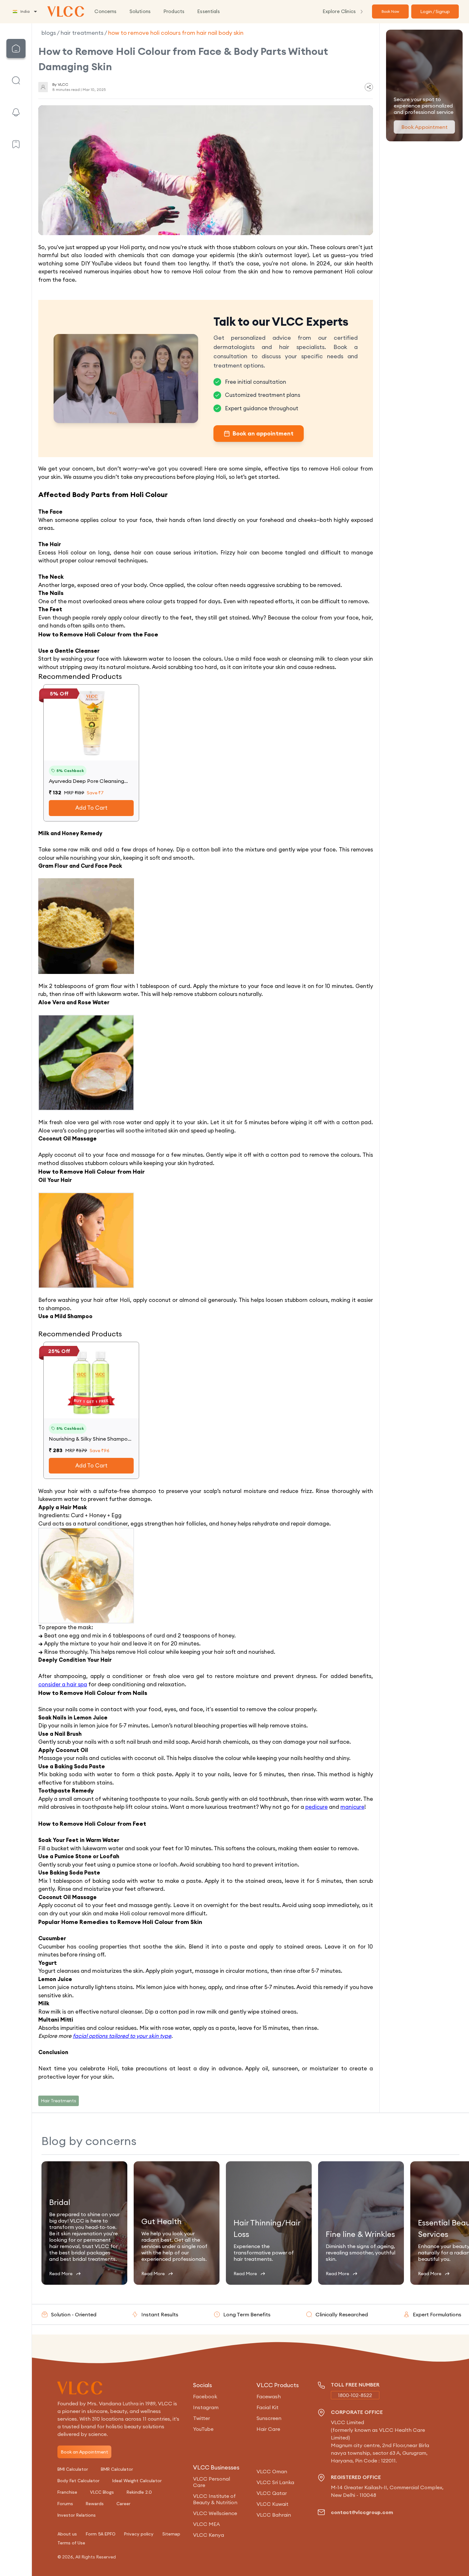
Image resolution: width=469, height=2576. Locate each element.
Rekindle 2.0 (139, 2492)
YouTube (203, 2429)
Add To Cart (91, 808)
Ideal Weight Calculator (137, 2481)
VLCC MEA (206, 2524)
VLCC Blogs (102, 2492)
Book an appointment (263, 433)
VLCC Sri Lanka (275, 2482)
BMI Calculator (73, 2469)
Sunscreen (269, 2418)
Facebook (205, 2396)
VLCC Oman (272, 2471)
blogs (49, 33)
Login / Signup (435, 11)
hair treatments (82, 33)
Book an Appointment (84, 2452)
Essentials (208, 11)
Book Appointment (424, 127)
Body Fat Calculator (78, 2481)
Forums (65, 2504)
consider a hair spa (63, 1684)
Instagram (206, 2407)
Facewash (269, 2396)
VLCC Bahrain (274, 2515)
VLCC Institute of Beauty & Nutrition (215, 2499)
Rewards (95, 2504)
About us (67, 2534)
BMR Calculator (117, 2469)
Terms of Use (71, 2543)
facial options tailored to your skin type (122, 2036)
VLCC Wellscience (215, 2513)
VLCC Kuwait (272, 2504)
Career (123, 2504)
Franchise (67, 2492)
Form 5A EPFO (101, 2534)
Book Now (390, 11)
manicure (352, 1807)
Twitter (201, 2418)
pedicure (316, 1807)
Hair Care (268, 2429)
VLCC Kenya (208, 2535)
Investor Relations (77, 2515)
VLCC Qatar (272, 2493)
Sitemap (171, 2534)
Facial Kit (268, 2407)
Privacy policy (139, 2534)
